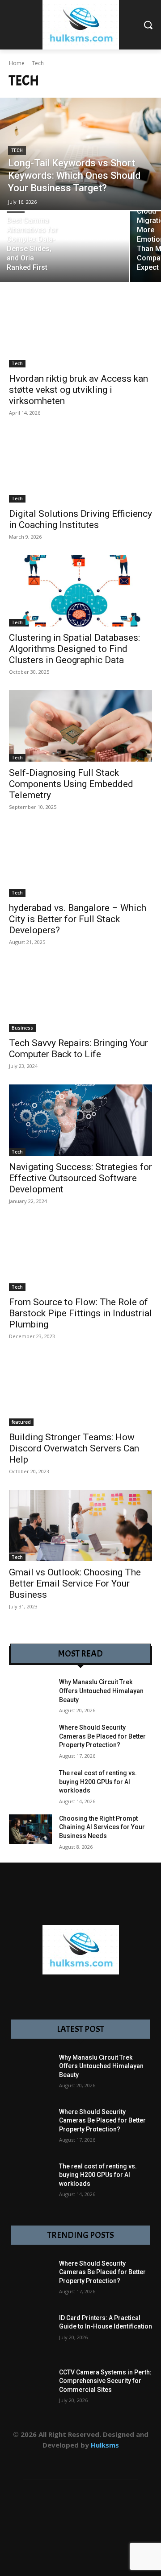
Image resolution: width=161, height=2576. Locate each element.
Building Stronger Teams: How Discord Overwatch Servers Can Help (74, 1448)
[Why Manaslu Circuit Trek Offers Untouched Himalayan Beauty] (30, 1693)
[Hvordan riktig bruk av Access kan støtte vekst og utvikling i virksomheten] (80, 332)
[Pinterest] (81, 2460)
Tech (17, 150)
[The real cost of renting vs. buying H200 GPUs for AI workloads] (30, 1784)
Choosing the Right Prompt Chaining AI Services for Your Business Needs (102, 1827)
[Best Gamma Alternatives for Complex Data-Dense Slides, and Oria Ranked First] (64, 247)
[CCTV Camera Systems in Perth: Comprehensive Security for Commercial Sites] (30, 2390)
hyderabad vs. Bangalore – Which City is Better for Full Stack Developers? (78, 919)
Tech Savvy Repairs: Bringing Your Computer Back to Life (78, 1049)
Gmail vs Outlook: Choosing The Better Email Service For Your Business (75, 1583)
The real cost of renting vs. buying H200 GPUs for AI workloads (98, 1782)
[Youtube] (141, 2460)
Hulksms (105, 2445)
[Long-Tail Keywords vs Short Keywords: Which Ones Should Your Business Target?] (80, 154)
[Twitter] (101, 2460)
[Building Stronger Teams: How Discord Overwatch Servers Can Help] (80, 1390)
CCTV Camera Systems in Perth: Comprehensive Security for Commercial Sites (105, 2381)
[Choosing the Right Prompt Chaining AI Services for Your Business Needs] (30, 1829)
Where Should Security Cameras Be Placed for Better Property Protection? (102, 1736)
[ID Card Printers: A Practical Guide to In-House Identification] (30, 2335)
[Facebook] (20, 2460)
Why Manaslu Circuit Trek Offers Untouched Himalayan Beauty (101, 1691)
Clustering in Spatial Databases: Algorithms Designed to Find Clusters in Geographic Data (74, 649)
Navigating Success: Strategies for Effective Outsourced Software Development (80, 1178)
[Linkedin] (61, 2460)
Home (17, 63)
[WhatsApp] (121, 2460)
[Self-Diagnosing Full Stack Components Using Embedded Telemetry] (80, 726)
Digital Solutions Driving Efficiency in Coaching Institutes (80, 519)
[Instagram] (40, 2460)
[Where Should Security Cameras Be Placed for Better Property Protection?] (30, 1738)
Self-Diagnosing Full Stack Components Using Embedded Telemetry (71, 784)
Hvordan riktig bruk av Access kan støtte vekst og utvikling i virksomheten (78, 390)
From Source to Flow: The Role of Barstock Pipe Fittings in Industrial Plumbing (80, 1313)
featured (21, 1422)
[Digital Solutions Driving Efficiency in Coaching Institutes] (80, 467)
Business (22, 1028)
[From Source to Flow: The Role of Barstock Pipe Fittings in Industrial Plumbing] (80, 1255)
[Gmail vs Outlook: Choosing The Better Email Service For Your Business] (80, 1525)
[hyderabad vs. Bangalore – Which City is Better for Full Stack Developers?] (80, 861)
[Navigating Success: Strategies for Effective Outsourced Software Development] (80, 1120)
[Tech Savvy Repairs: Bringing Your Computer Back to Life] (80, 996)
